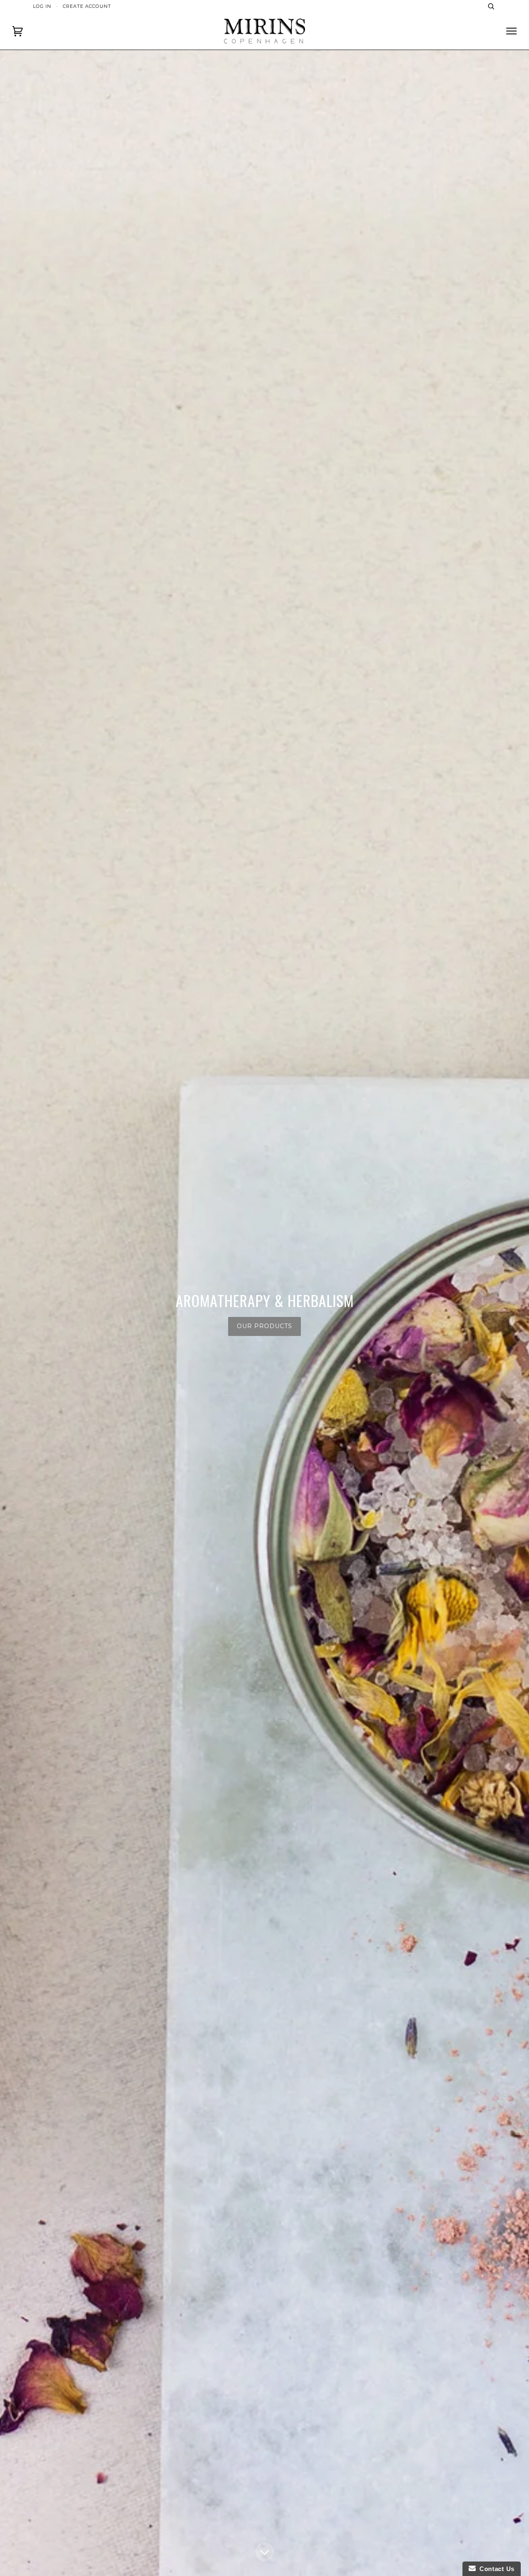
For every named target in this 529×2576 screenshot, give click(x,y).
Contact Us (495, 2569)
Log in (42, 6)
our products (264, 1326)
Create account (87, 6)
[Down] (265, 2552)
